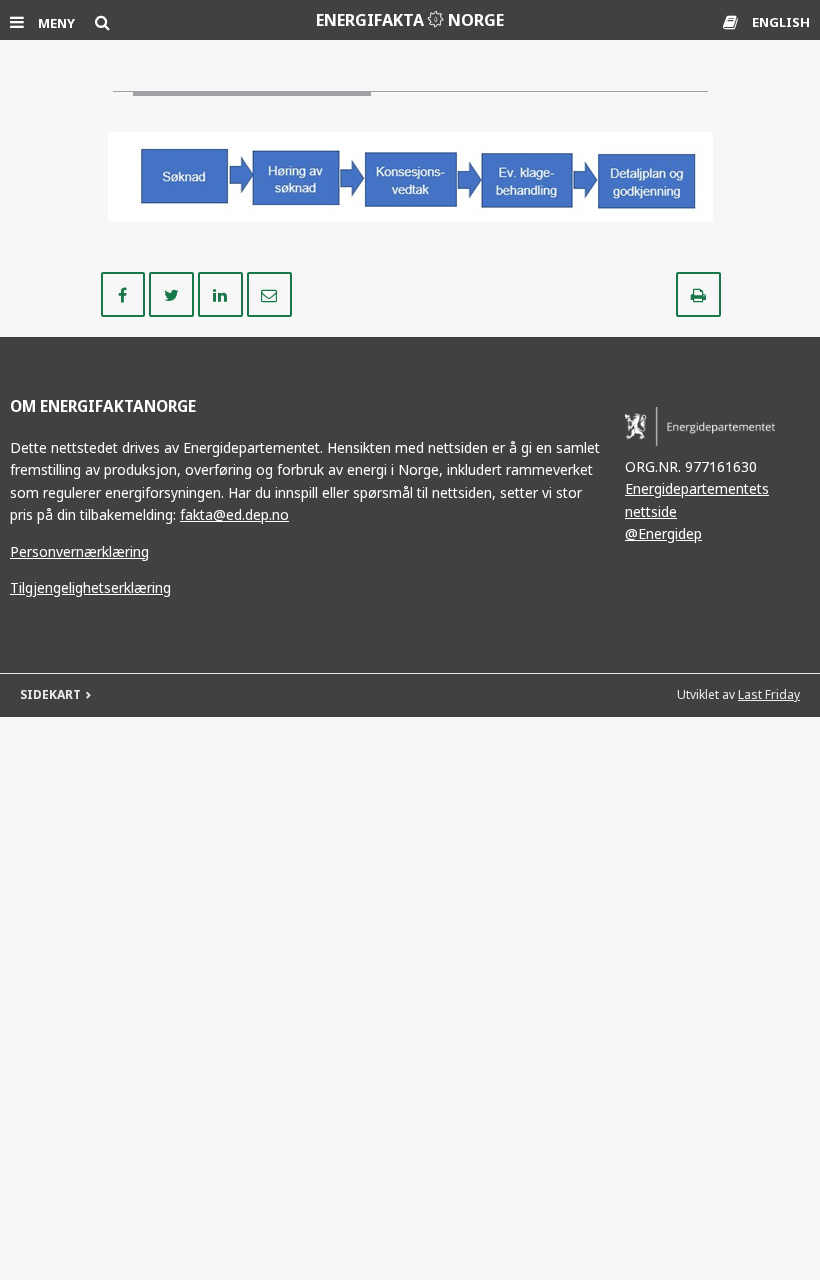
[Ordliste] (732, 22)
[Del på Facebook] (125, 293)
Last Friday (769, 694)
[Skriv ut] (698, 293)
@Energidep (663, 533)
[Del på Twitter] (173, 293)
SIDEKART (50, 694)
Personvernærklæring (79, 551)
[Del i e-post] (269, 293)
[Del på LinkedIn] (222, 293)
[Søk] (102, 22)
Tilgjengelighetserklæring (90, 587)
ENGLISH (781, 22)
